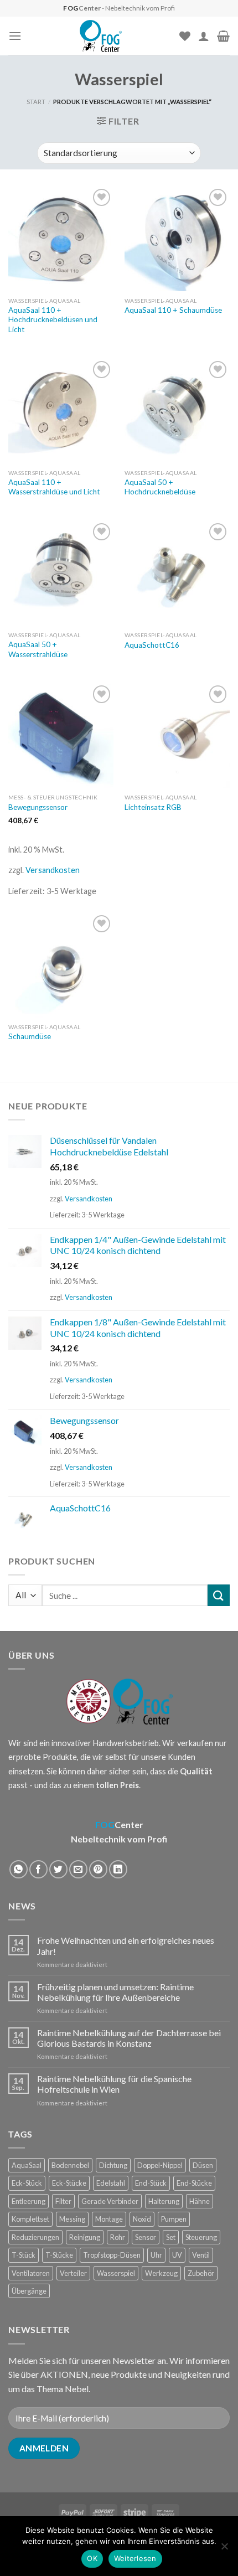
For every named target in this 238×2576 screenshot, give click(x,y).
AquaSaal (27, 2165)
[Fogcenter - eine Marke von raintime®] (100, 36)
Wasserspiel (116, 2273)
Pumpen (174, 2219)
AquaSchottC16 (152, 645)
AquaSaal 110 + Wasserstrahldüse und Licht (54, 487)
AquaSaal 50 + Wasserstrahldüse (38, 649)
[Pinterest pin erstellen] (98, 1869)
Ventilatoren (31, 2273)
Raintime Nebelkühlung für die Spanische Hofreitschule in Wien (114, 2084)
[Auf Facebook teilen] (38, 1869)
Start (36, 102)
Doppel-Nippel (160, 2165)
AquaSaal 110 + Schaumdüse (173, 310)
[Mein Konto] (204, 36)
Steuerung (201, 2237)
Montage (109, 2219)
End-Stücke (194, 2183)
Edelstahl (111, 2183)
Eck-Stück (27, 2183)
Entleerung (29, 2201)
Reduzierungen (35, 2237)
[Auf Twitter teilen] (58, 1869)
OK (92, 2558)
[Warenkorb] (223, 36)
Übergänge (29, 2291)
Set (171, 2237)
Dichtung (113, 2165)
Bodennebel (70, 2165)
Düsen (203, 2165)
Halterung (164, 2201)
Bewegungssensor (38, 807)
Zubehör (201, 2273)
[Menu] (15, 36)
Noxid (142, 2219)
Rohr (118, 2237)
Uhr (156, 2255)
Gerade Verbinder (110, 2201)
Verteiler (73, 2273)
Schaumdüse (30, 1036)
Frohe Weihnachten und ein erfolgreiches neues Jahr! (126, 1945)
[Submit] (219, 1595)
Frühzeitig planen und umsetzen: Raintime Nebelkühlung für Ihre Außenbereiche (115, 1992)
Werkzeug (161, 2273)
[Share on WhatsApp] (19, 1869)
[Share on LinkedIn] (118, 1869)
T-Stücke (59, 2255)
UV (177, 2255)
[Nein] (224, 2549)
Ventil (201, 2255)
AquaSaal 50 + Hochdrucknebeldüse (160, 487)
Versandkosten (53, 870)
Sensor (146, 2237)
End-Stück (151, 2183)
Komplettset (30, 2219)
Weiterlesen (135, 2558)
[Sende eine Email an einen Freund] (78, 1869)
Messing (72, 2219)
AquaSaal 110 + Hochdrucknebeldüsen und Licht (53, 320)
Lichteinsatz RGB (153, 807)
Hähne (200, 2201)
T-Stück (24, 2255)
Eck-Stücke (69, 2183)
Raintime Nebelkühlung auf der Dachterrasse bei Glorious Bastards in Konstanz (129, 2038)
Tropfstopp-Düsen (112, 2255)
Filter (63, 2201)
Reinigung (85, 2237)
